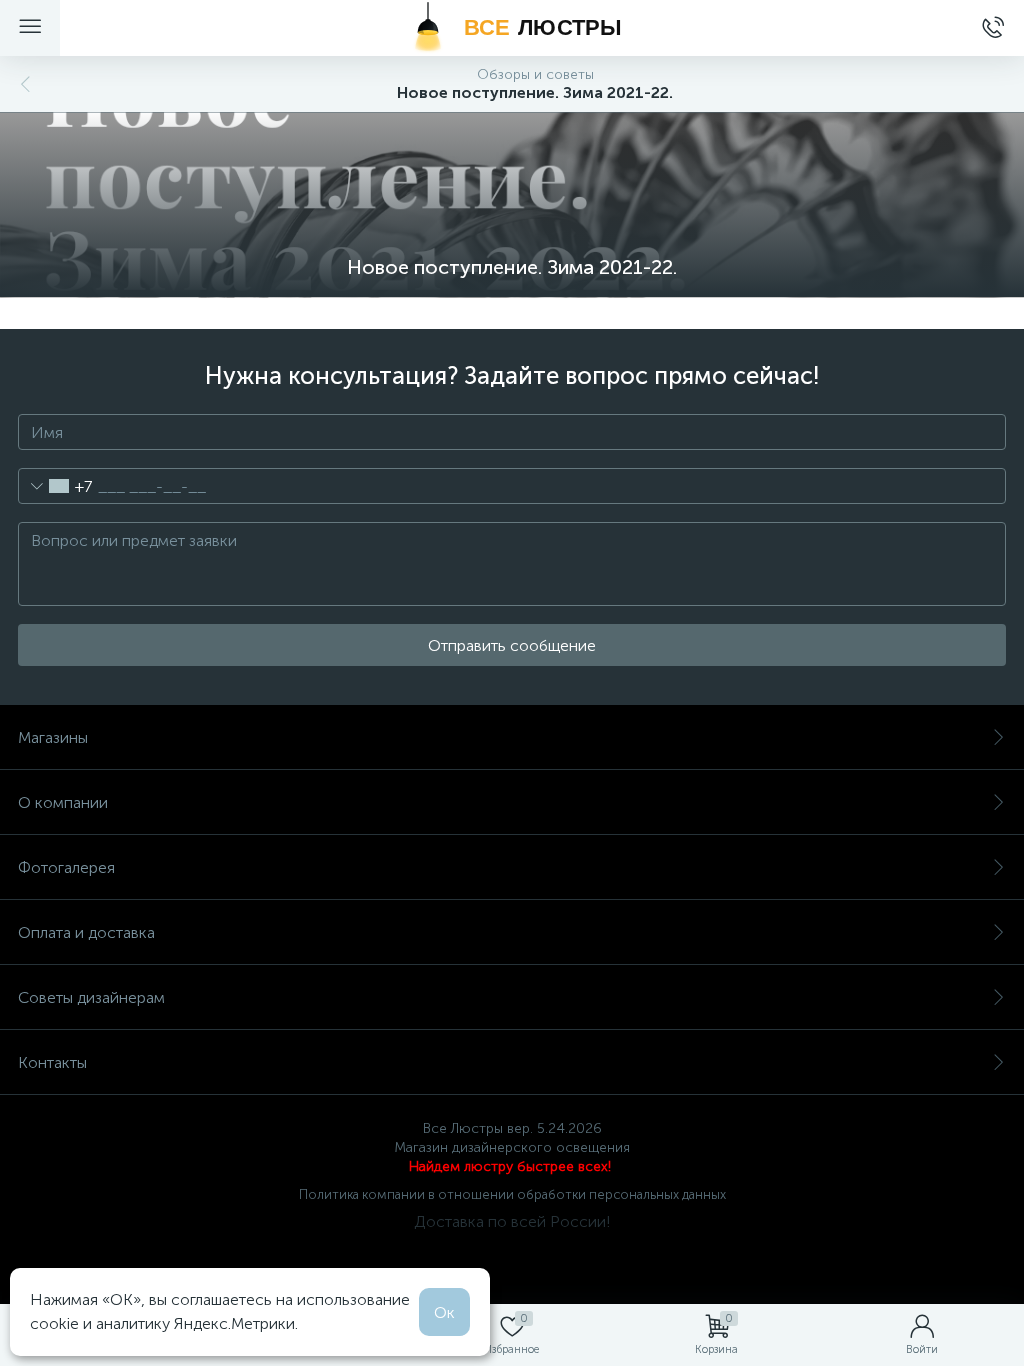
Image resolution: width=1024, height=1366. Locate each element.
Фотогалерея (66, 867)
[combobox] (55, 486)
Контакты (52, 1062)
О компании (63, 802)
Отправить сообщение (512, 645)
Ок (444, 1312)
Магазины (53, 737)
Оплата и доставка (86, 932)
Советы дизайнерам (91, 997)
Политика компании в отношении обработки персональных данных (512, 1194)
